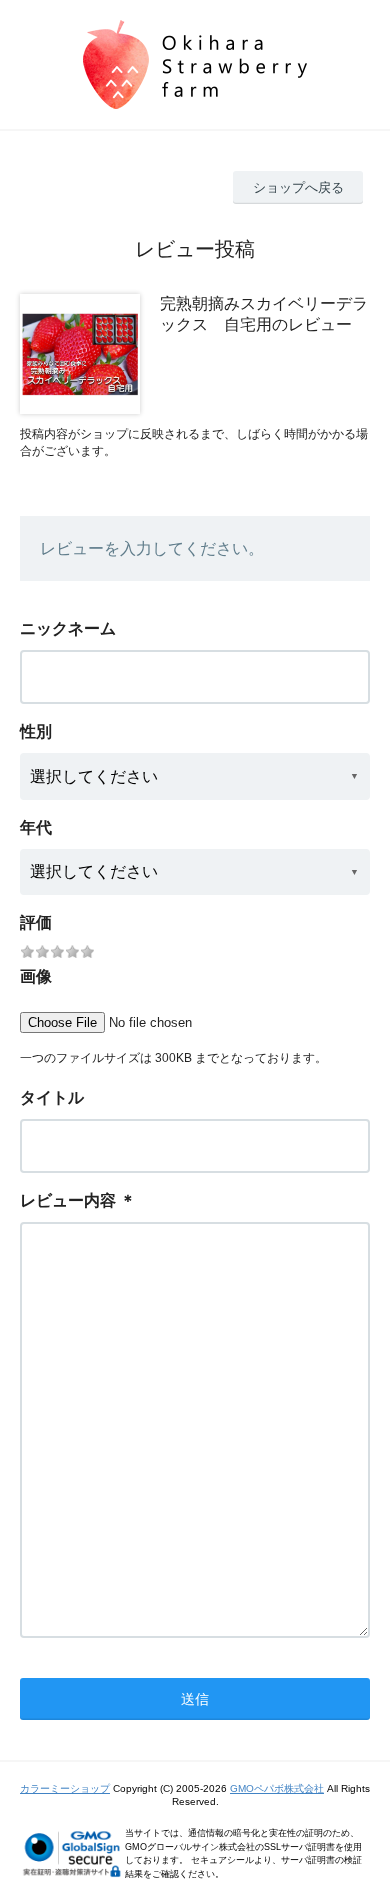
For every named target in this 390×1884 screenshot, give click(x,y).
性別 (36, 731)
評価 (36, 922)
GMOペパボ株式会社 (277, 1788)
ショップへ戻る (298, 187)
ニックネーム (68, 628)
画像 (36, 976)
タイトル (52, 1097)
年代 (36, 827)
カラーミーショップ (65, 1788)
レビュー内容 (68, 1200)
